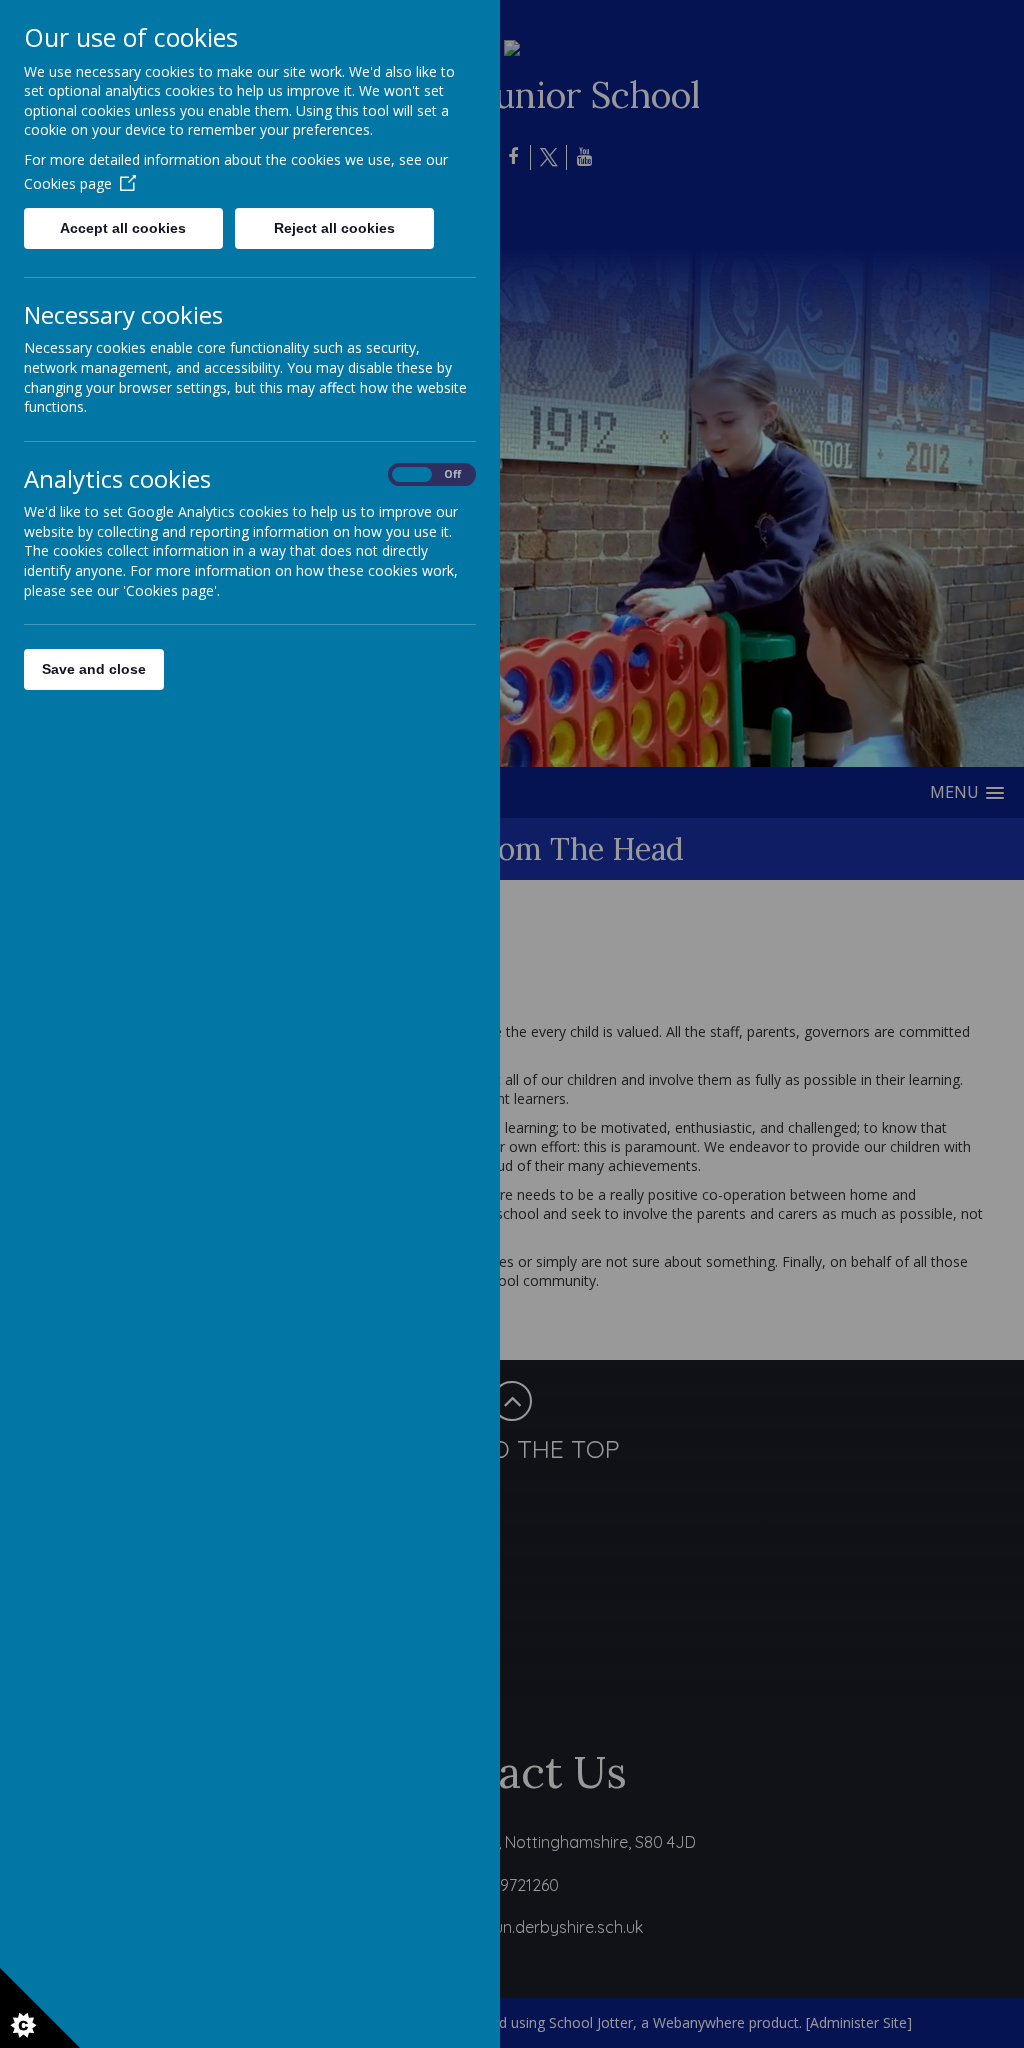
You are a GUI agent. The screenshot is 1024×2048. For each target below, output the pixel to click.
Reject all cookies (334, 228)
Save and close (94, 669)
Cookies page (68, 183)
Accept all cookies (123, 228)
